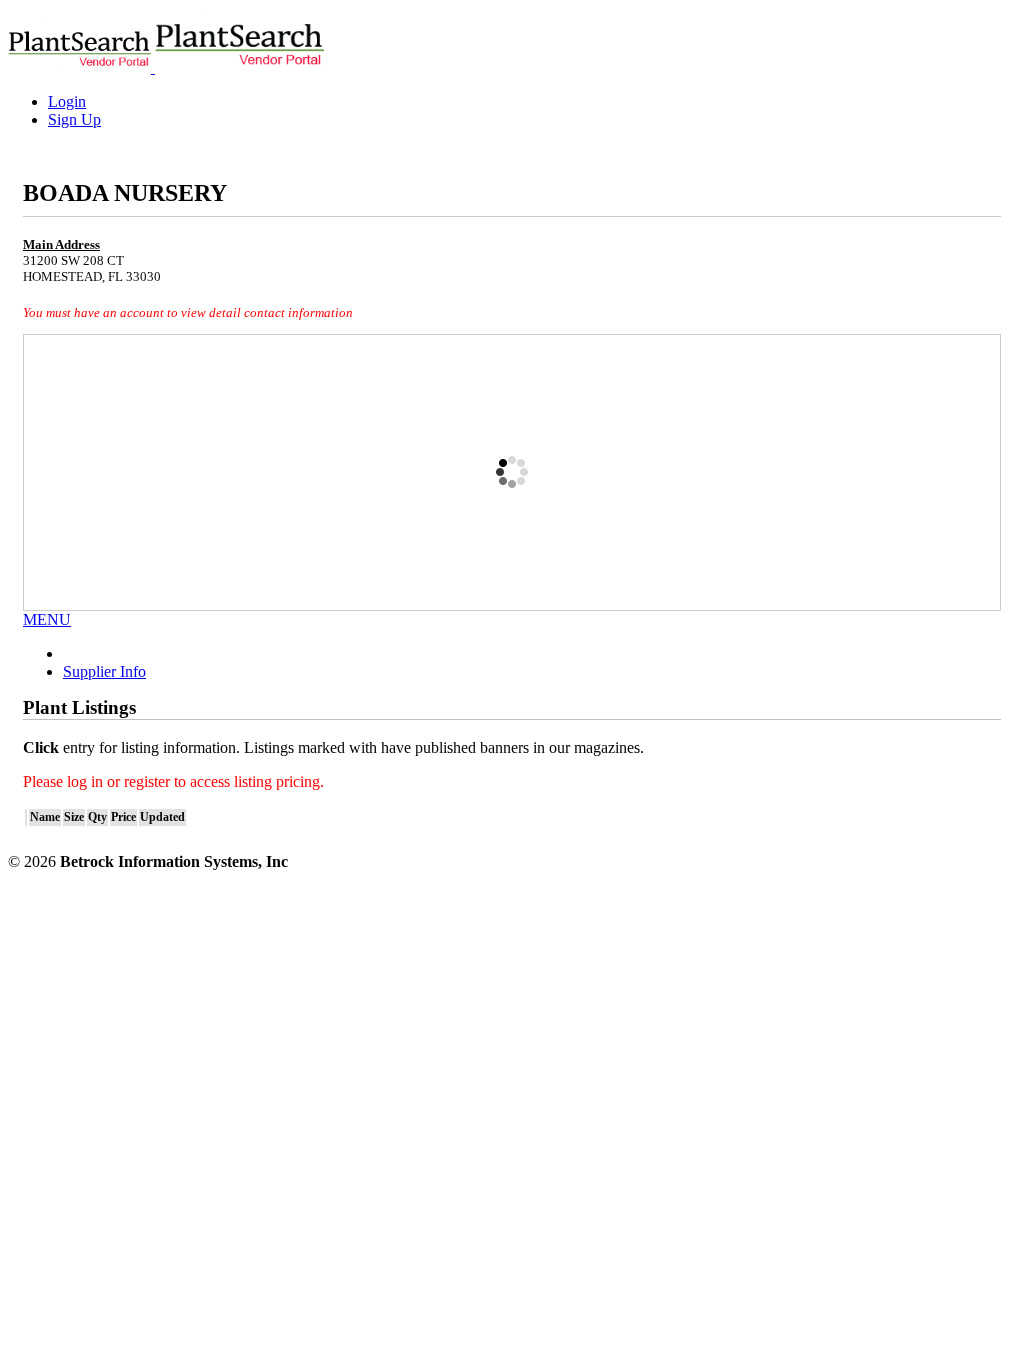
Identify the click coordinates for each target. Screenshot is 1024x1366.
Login (67, 101)
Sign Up (74, 119)
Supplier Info (104, 671)
